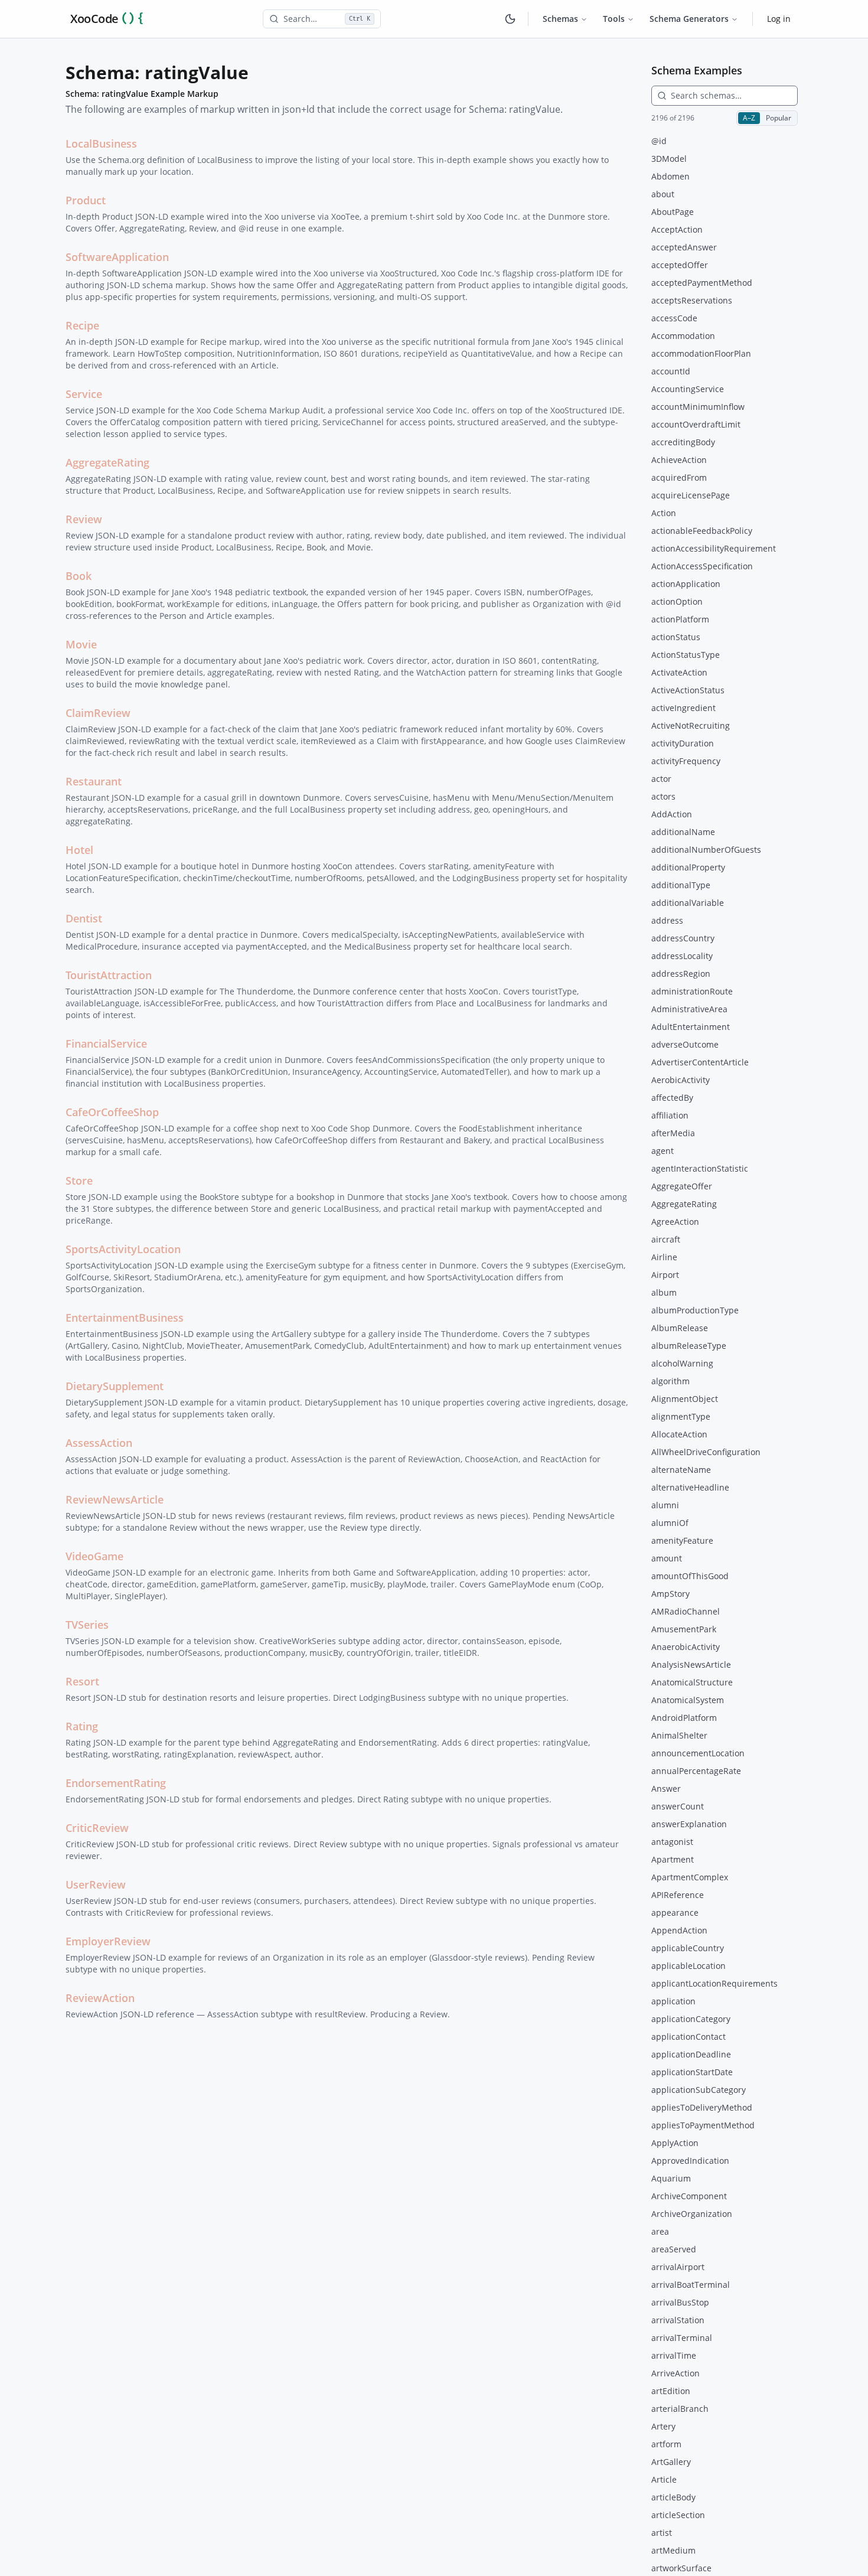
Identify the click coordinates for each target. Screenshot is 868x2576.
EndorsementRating (116, 1783)
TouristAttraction (109, 975)
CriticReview (97, 1828)
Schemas (560, 19)
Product (86, 200)
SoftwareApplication (117, 257)
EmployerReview (108, 1941)
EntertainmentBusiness (125, 1318)
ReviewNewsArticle (115, 1499)
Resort (82, 1681)
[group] (767, 118)
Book (79, 576)
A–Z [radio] (749, 118)
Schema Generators (689, 19)
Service (84, 394)
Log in (779, 19)
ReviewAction (100, 1998)
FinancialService (106, 1044)
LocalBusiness (101, 144)
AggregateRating (107, 462)
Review (84, 519)
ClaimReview (98, 713)
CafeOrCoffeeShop (112, 1112)
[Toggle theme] (510, 19)
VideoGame (94, 1556)
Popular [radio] (779, 118)
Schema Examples (697, 70)
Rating (82, 1726)
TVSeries (87, 1625)
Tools (614, 19)
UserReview (96, 1884)
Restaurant (94, 781)
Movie (81, 644)
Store (79, 1181)
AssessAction (99, 1443)
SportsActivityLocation (123, 1249)
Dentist (84, 918)
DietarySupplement (115, 1386)
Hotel (79, 850)
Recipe (82, 325)
